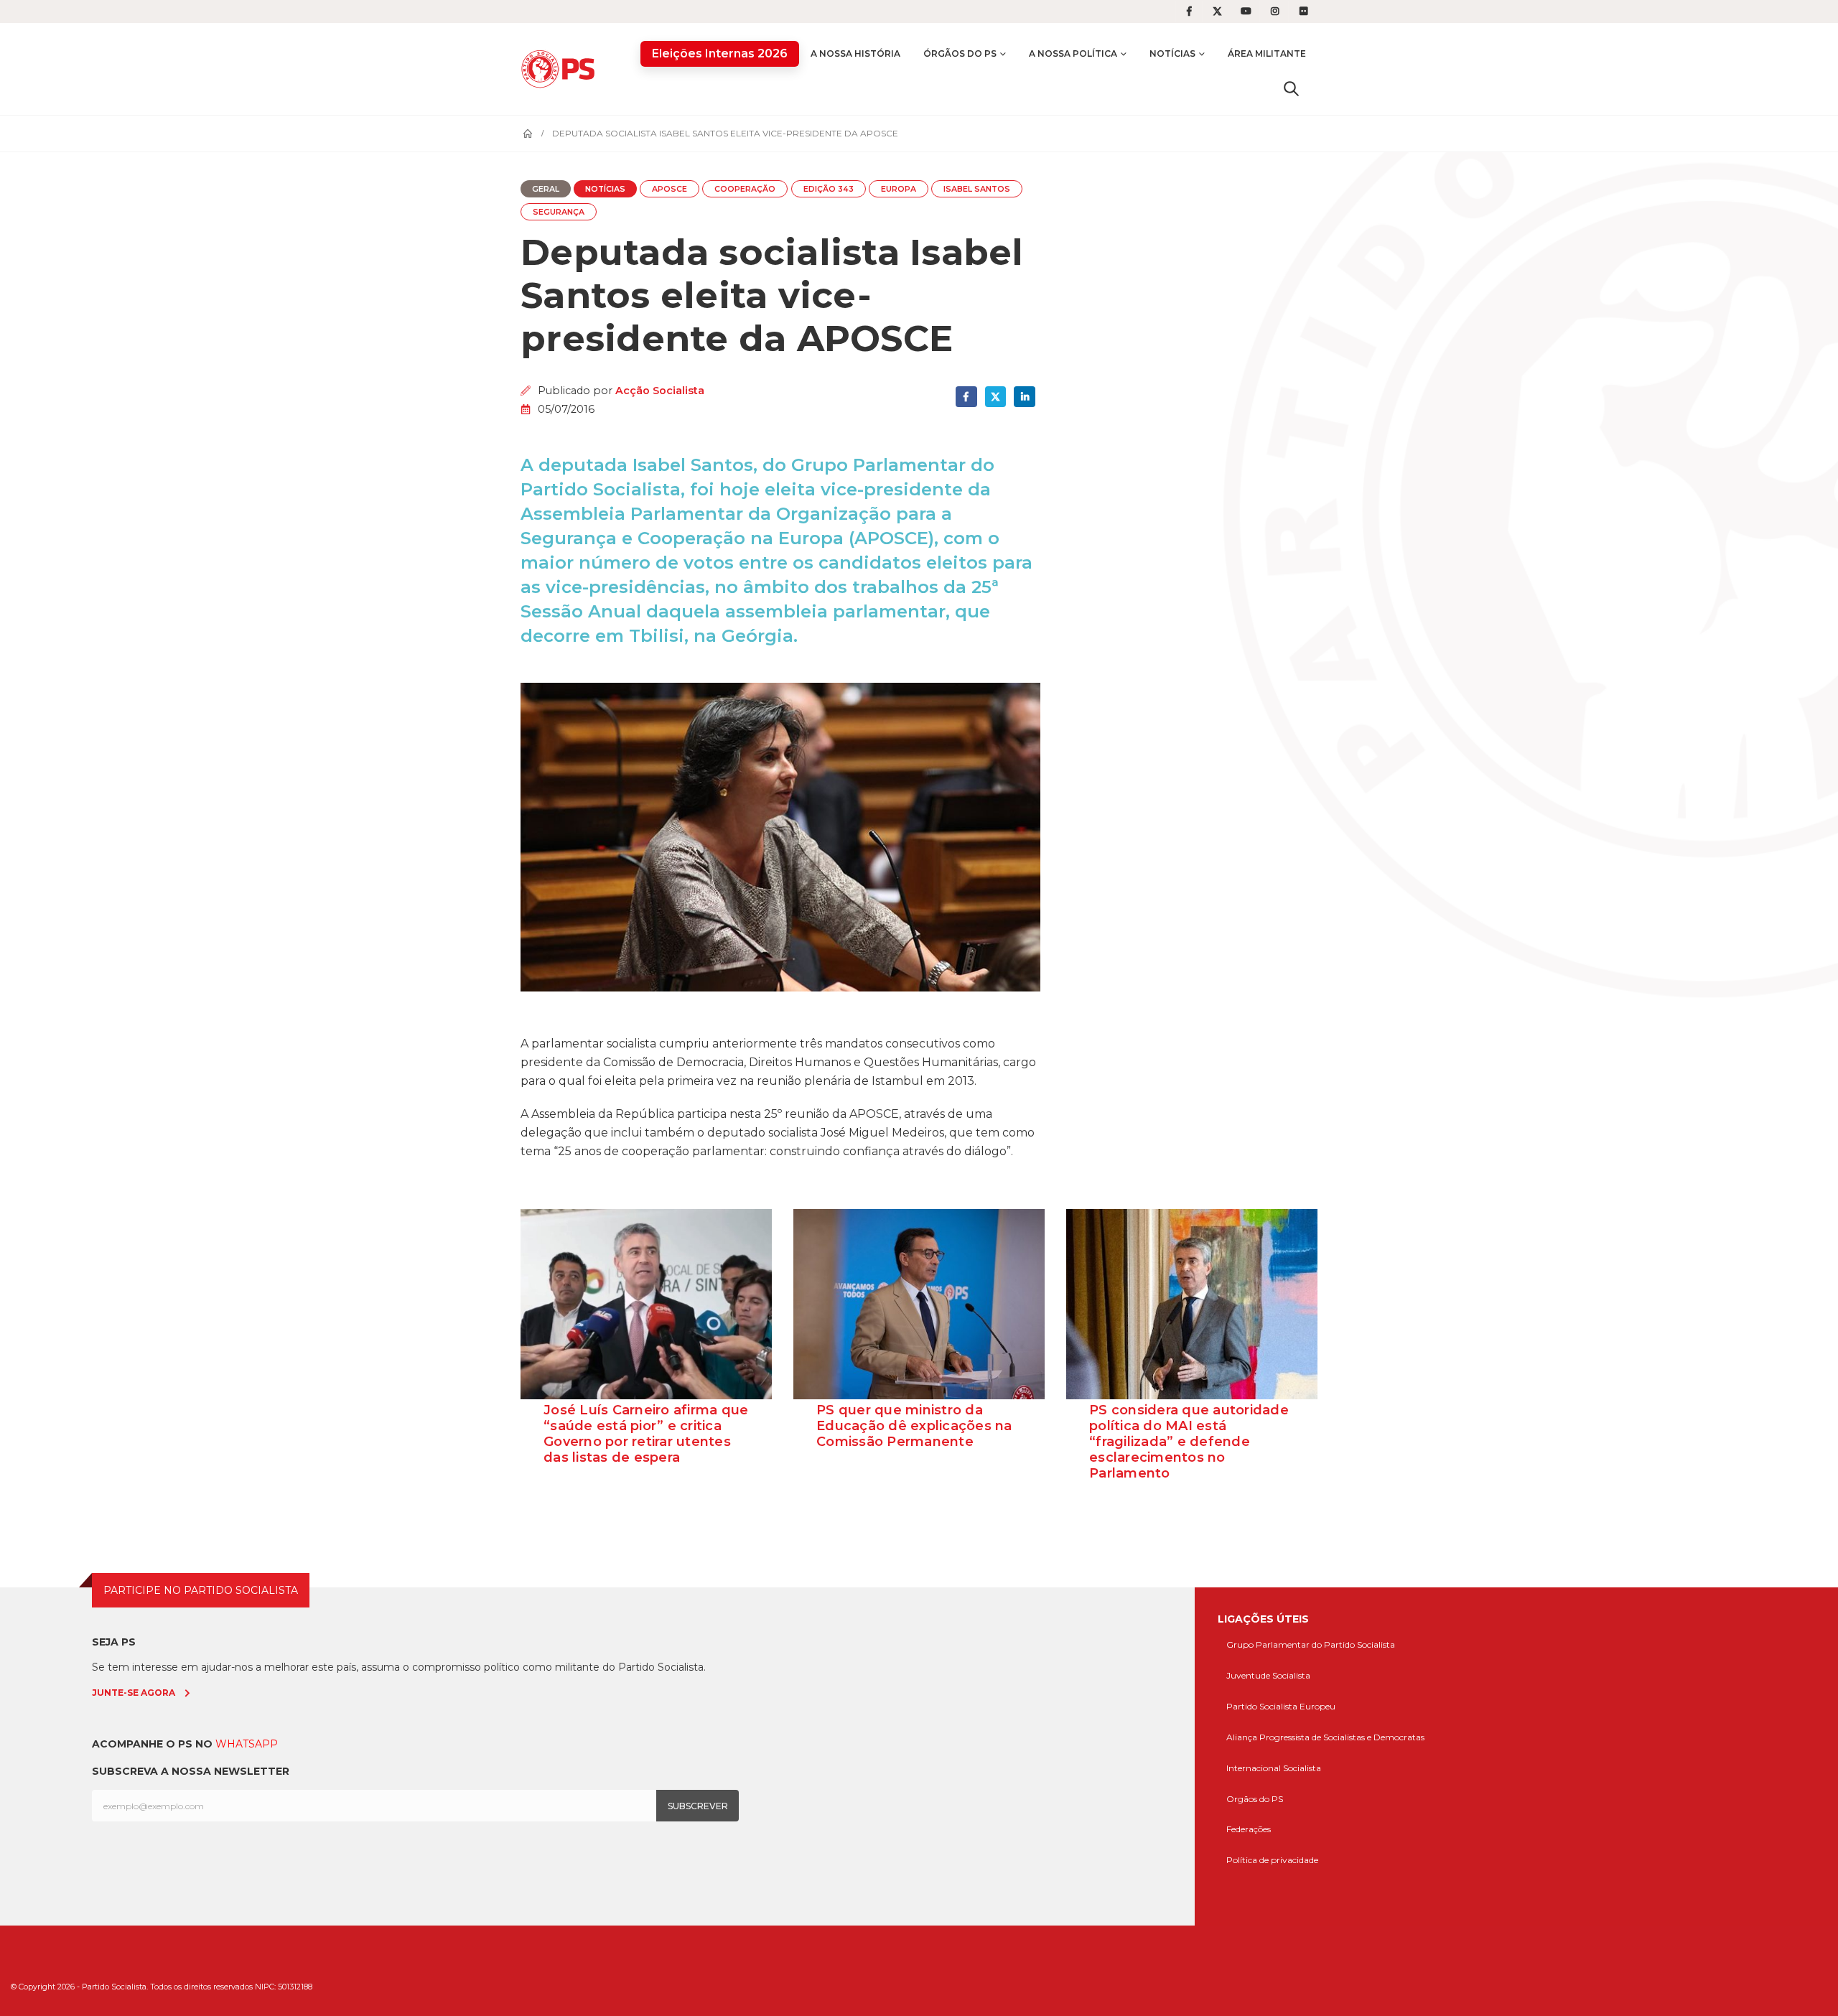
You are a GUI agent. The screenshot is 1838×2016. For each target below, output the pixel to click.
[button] (1291, 88)
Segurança (559, 212)
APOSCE (670, 189)
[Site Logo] (561, 69)
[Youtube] (1246, 11)
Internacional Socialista (1274, 1768)
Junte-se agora (134, 1693)
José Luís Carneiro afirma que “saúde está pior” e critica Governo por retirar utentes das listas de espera (646, 1434)
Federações (1249, 1829)
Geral (546, 189)
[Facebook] (1189, 11)
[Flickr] (1304, 11)
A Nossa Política (1073, 53)
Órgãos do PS (960, 53)
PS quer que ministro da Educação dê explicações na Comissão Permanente (914, 1426)
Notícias (1172, 53)
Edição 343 (829, 189)
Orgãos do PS (1255, 1799)
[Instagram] (1275, 11)
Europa (899, 189)
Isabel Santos (977, 189)
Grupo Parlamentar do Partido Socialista (1311, 1644)
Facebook (966, 397)
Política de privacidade (1272, 1860)
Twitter (995, 397)
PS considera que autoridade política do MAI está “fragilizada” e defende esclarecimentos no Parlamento (1189, 1442)
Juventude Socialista (1268, 1675)
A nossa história (855, 53)
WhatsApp (247, 1744)
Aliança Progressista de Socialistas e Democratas (1325, 1737)
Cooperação (745, 189)
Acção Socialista (660, 391)
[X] (1218, 11)
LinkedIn (1024, 397)
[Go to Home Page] (528, 134)
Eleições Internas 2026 (720, 53)
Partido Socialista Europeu (1281, 1706)
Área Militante (1267, 53)
